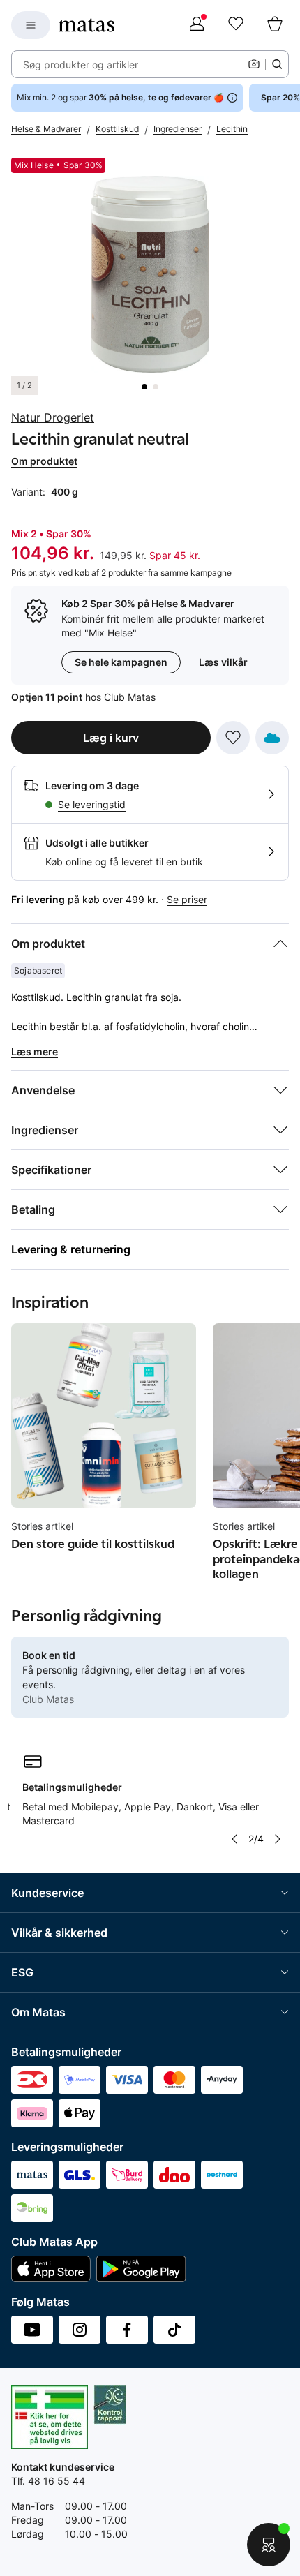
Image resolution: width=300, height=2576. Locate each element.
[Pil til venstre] (234, 1839)
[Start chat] (269, 2545)
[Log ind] (197, 25)
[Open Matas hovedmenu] (31, 25)
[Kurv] (275, 25)
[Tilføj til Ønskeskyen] (272, 738)
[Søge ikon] (277, 64)
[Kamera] (254, 64)
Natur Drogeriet (53, 417)
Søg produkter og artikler (81, 65)
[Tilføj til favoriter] (233, 738)
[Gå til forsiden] (87, 25)
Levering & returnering (71, 1249)
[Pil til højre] (278, 1839)
